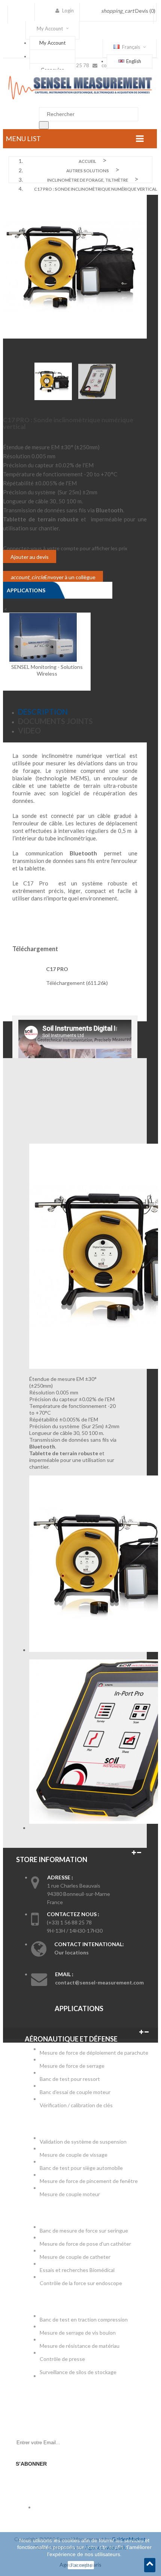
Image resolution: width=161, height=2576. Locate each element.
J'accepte (81, 2565)
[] (44, 125)
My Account (52, 43)
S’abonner (31, 2464)
